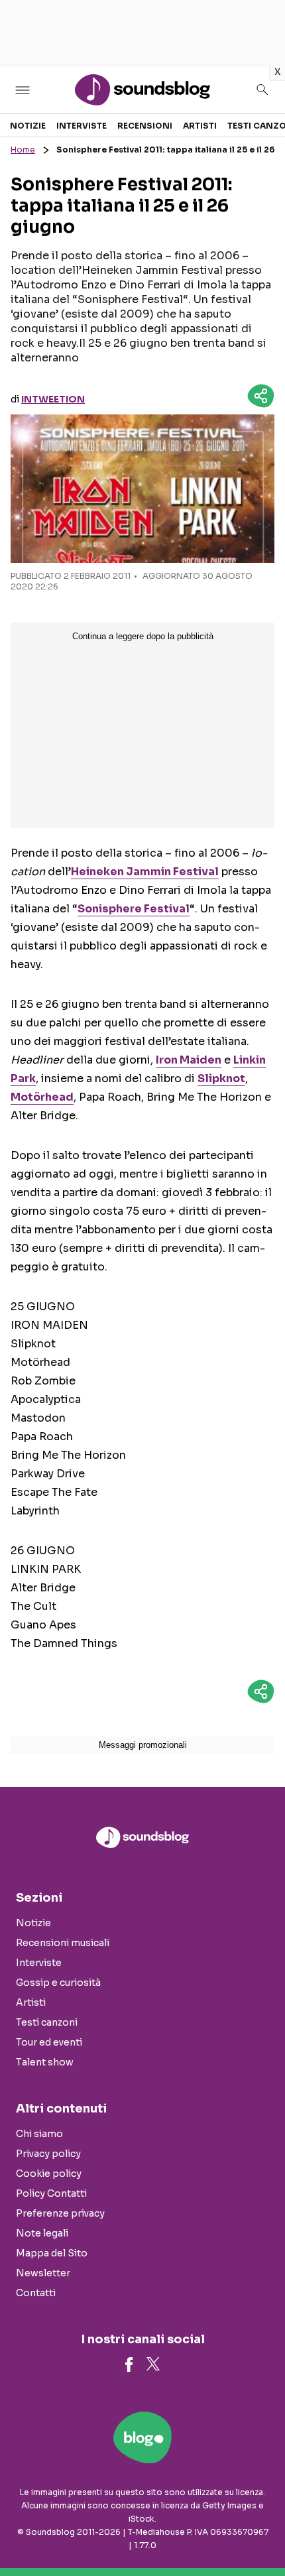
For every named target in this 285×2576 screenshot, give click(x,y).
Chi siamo (39, 2134)
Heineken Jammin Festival (145, 872)
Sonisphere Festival (134, 909)
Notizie (28, 126)
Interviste (82, 126)
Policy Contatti (51, 2193)
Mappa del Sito (52, 2253)
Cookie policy (49, 2174)
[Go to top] (258, 2532)
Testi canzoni (47, 2022)
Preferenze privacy (60, 2213)
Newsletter (43, 2273)
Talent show (45, 2062)
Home (23, 150)
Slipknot (221, 1078)
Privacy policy (48, 2154)
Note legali (42, 2233)
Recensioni (145, 126)
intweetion (53, 399)
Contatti (36, 2293)
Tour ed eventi (49, 2042)
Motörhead (42, 1097)
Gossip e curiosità (58, 1983)
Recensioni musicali (63, 1943)
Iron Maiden (189, 1060)
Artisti (200, 126)
